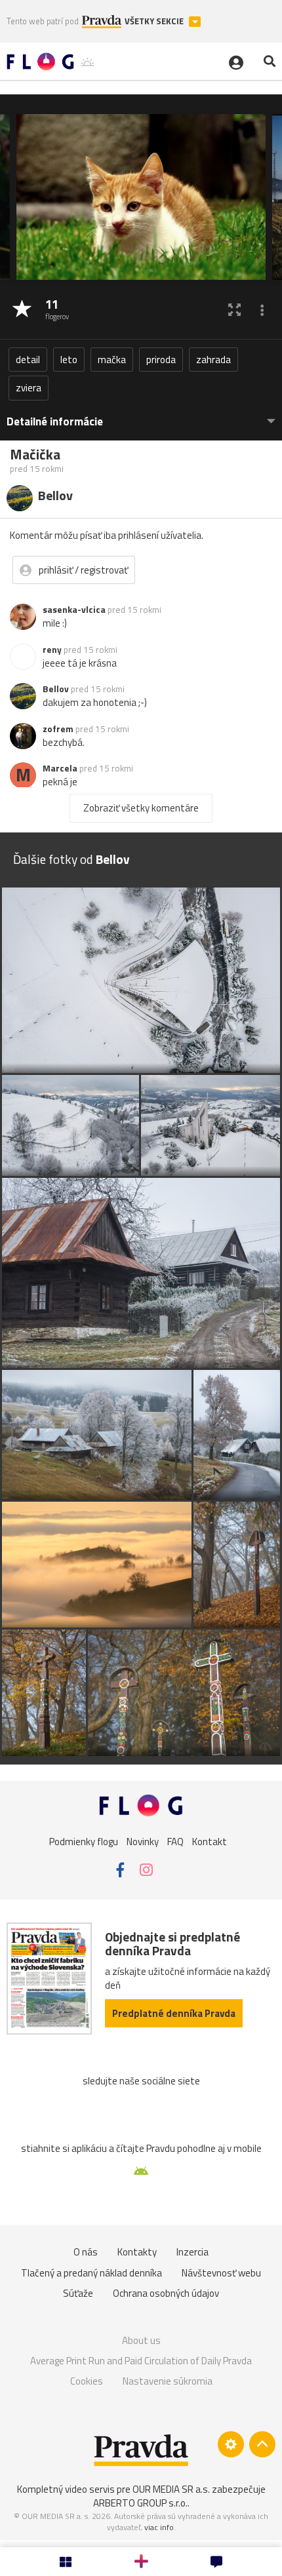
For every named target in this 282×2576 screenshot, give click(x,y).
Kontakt (210, 1842)
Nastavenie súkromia (168, 2381)
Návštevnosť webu (221, 2273)
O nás (86, 2252)
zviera (29, 388)
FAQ (175, 1842)
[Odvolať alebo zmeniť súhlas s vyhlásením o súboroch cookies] (231, 2444)
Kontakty (137, 2252)
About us (141, 2340)
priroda (161, 360)
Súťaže (78, 2293)
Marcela (60, 768)
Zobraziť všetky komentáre (141, 808)
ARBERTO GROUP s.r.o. (140, 2503)
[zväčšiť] (234, 310)
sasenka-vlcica (74, 610)
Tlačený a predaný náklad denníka (91, 2273)
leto (69, 360)
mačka (112, 360)
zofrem (58, 729)
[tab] (141, 415)
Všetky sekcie (155, 21)
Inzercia (192, 2252)
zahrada (213, 360)
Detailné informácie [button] (55, 422)
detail (28, 360)
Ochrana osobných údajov (166, 2293)
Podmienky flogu (84, 1842)
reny (52, 650)
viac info (159, 2527)
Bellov (56, 689)
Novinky (143, 1842)
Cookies (87, 2381)
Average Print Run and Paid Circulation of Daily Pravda (141, 2361)
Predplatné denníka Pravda (174, 2013)
